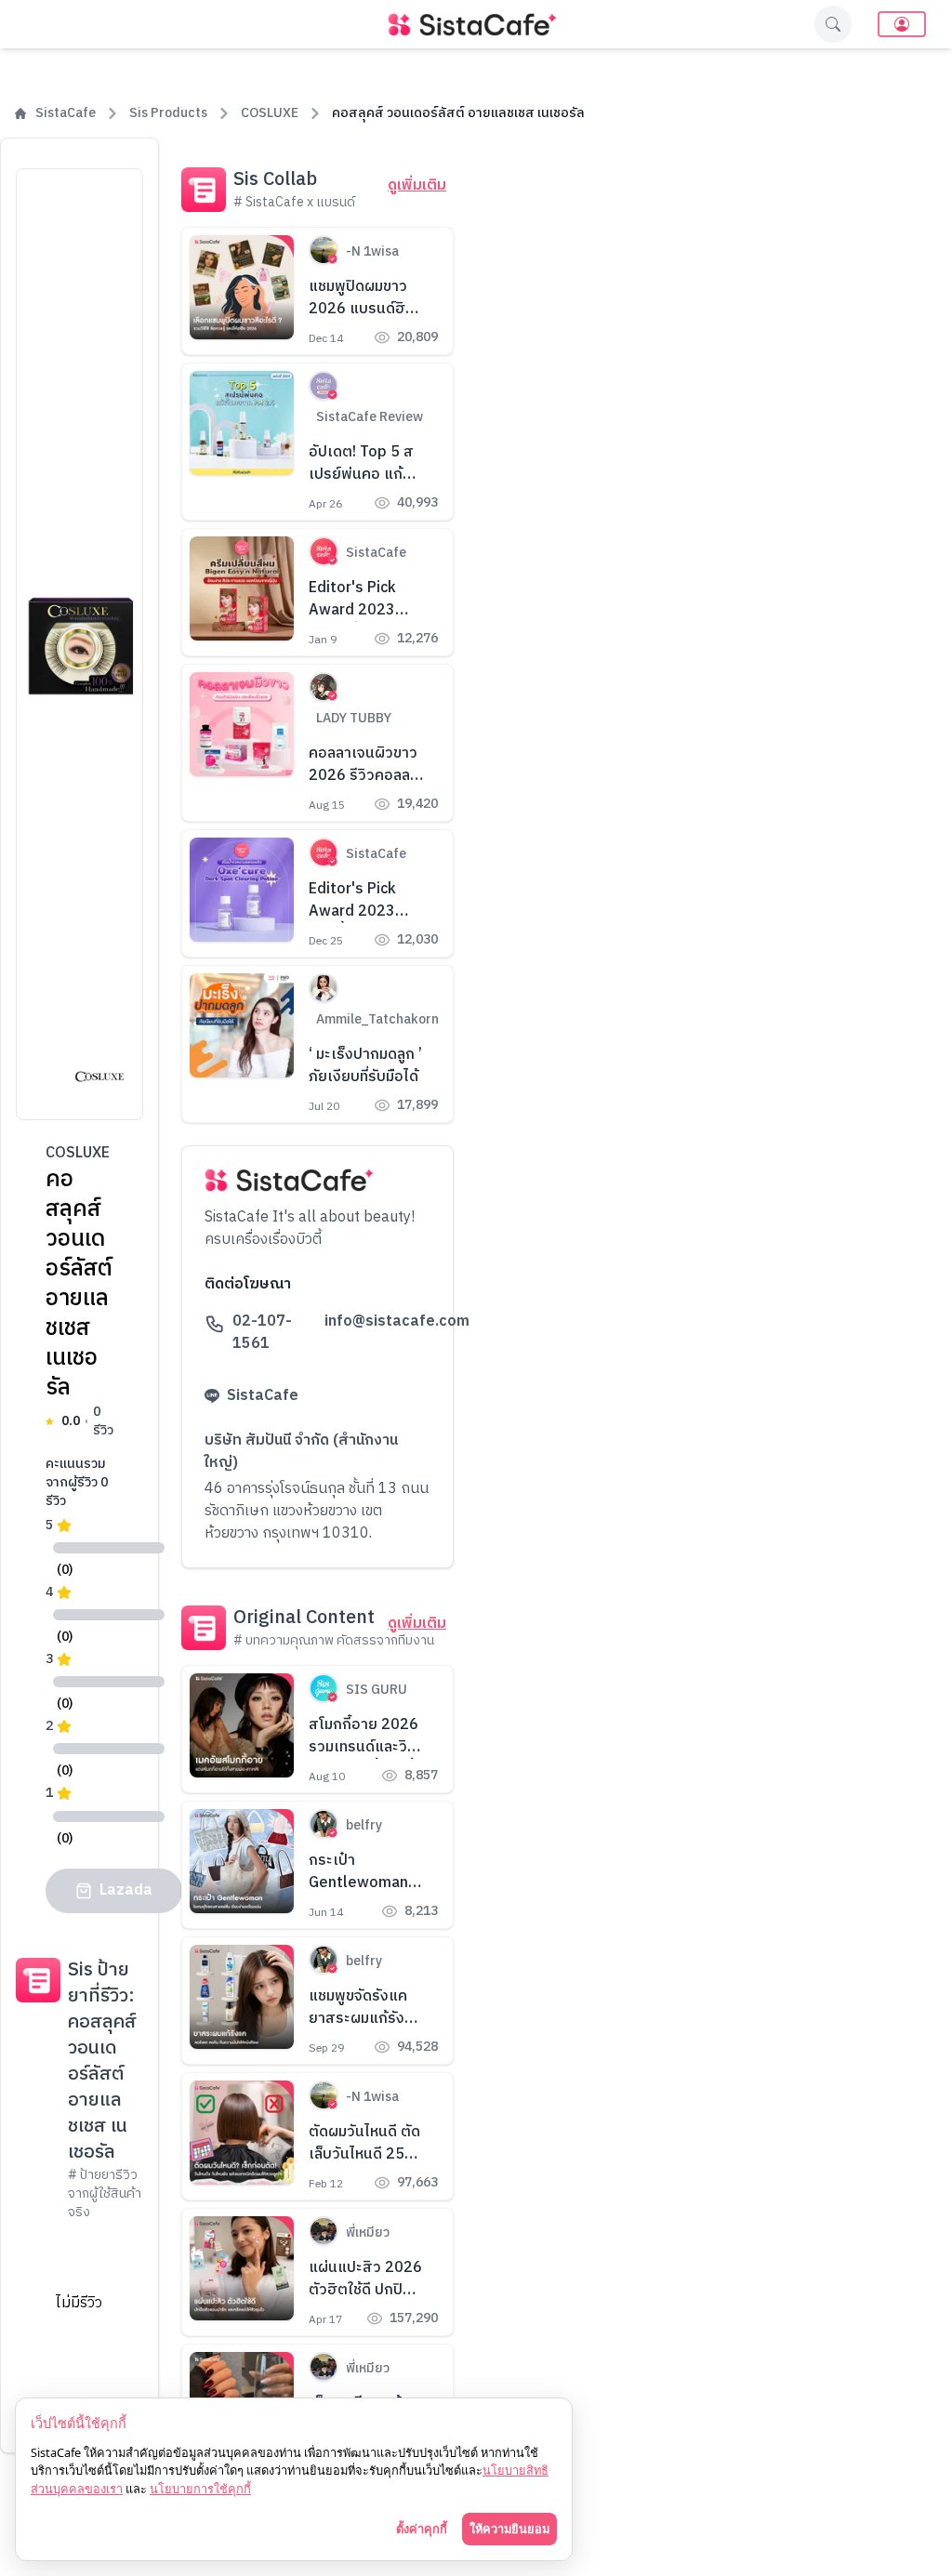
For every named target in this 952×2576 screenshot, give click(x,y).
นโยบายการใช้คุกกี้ (200, 2489)
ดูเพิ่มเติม (417, 186)
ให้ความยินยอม (509, 2529)
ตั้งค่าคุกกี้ (422, 2529)
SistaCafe (66, 113)
